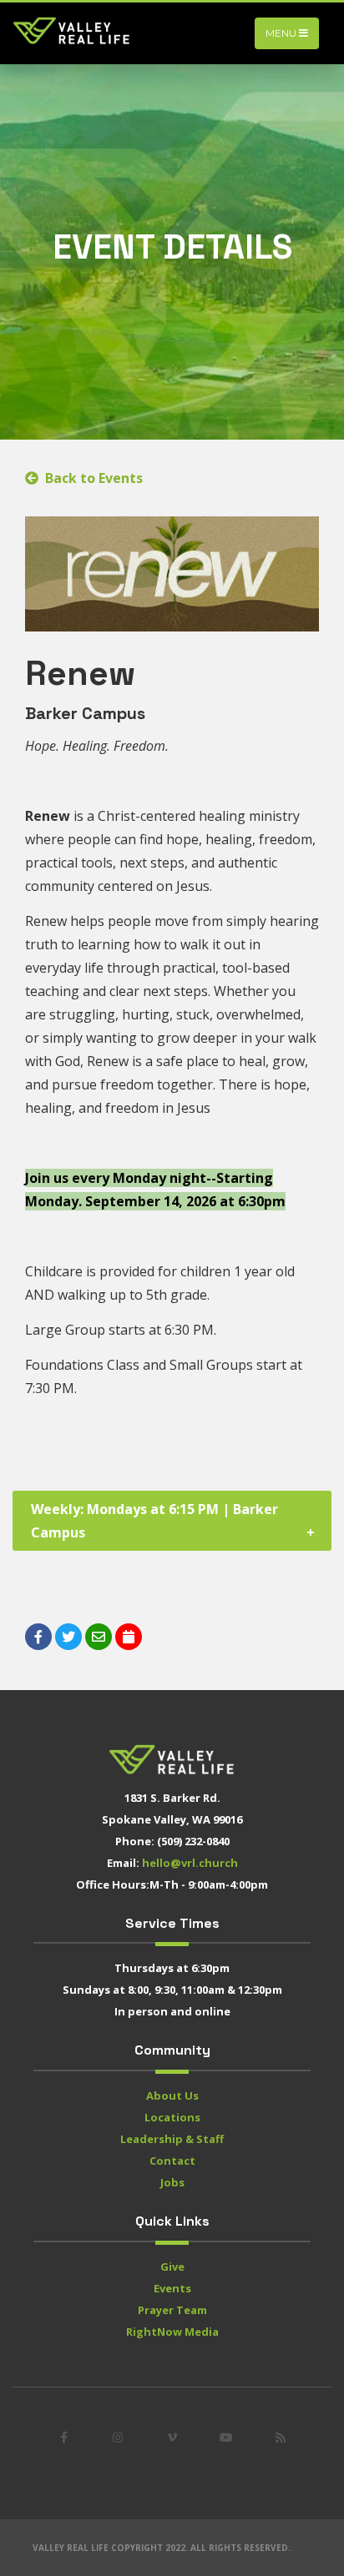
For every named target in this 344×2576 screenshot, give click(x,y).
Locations (172, 2117)
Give (172, 2267)
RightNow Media (172, 2332)
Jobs (172, 2182)
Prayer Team (172, 2310)
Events (172, 2288)
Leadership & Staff (172, 2139)
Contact (172, 2161)
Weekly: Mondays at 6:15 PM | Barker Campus (154, 1521)
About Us (172, 2096)
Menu (282, 33)
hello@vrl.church (190, 1863)
